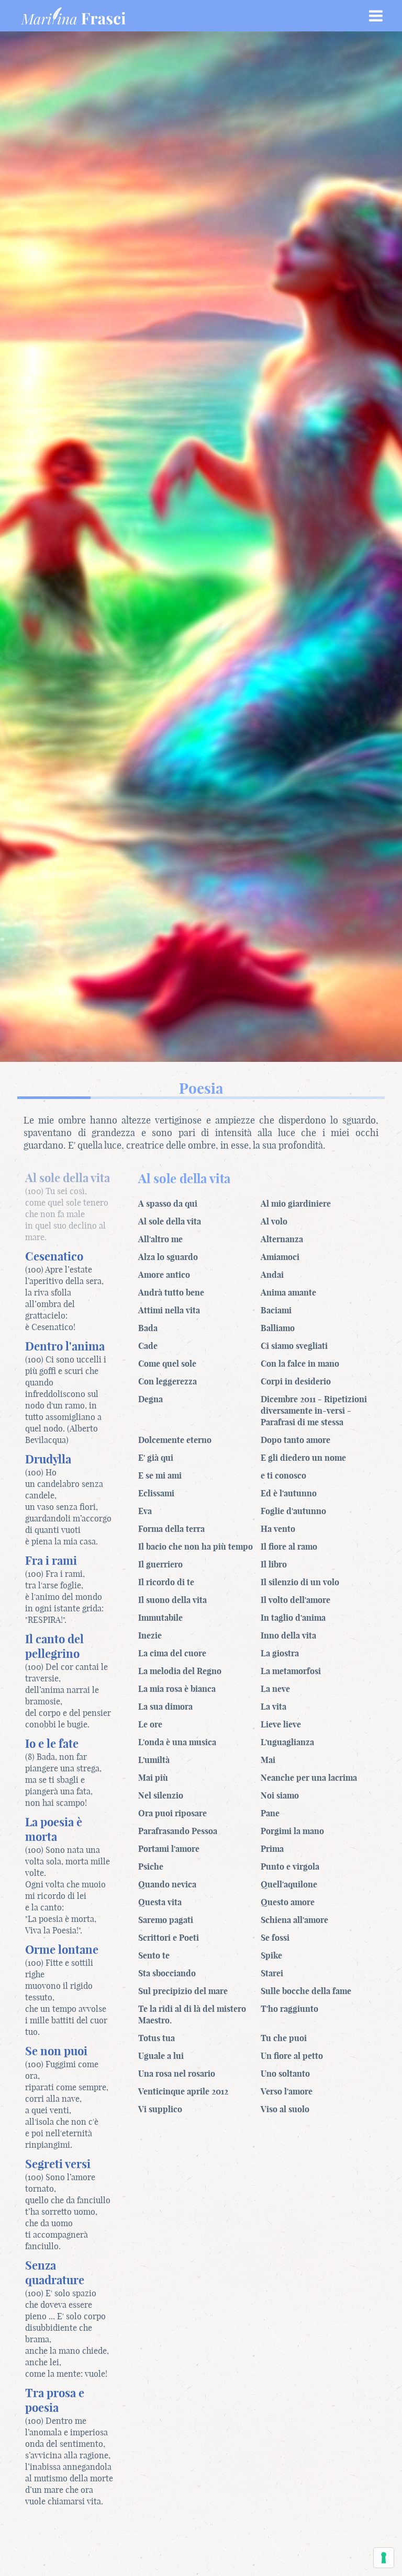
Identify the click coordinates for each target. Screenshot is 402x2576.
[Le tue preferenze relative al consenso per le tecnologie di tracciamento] (384, 2558)
